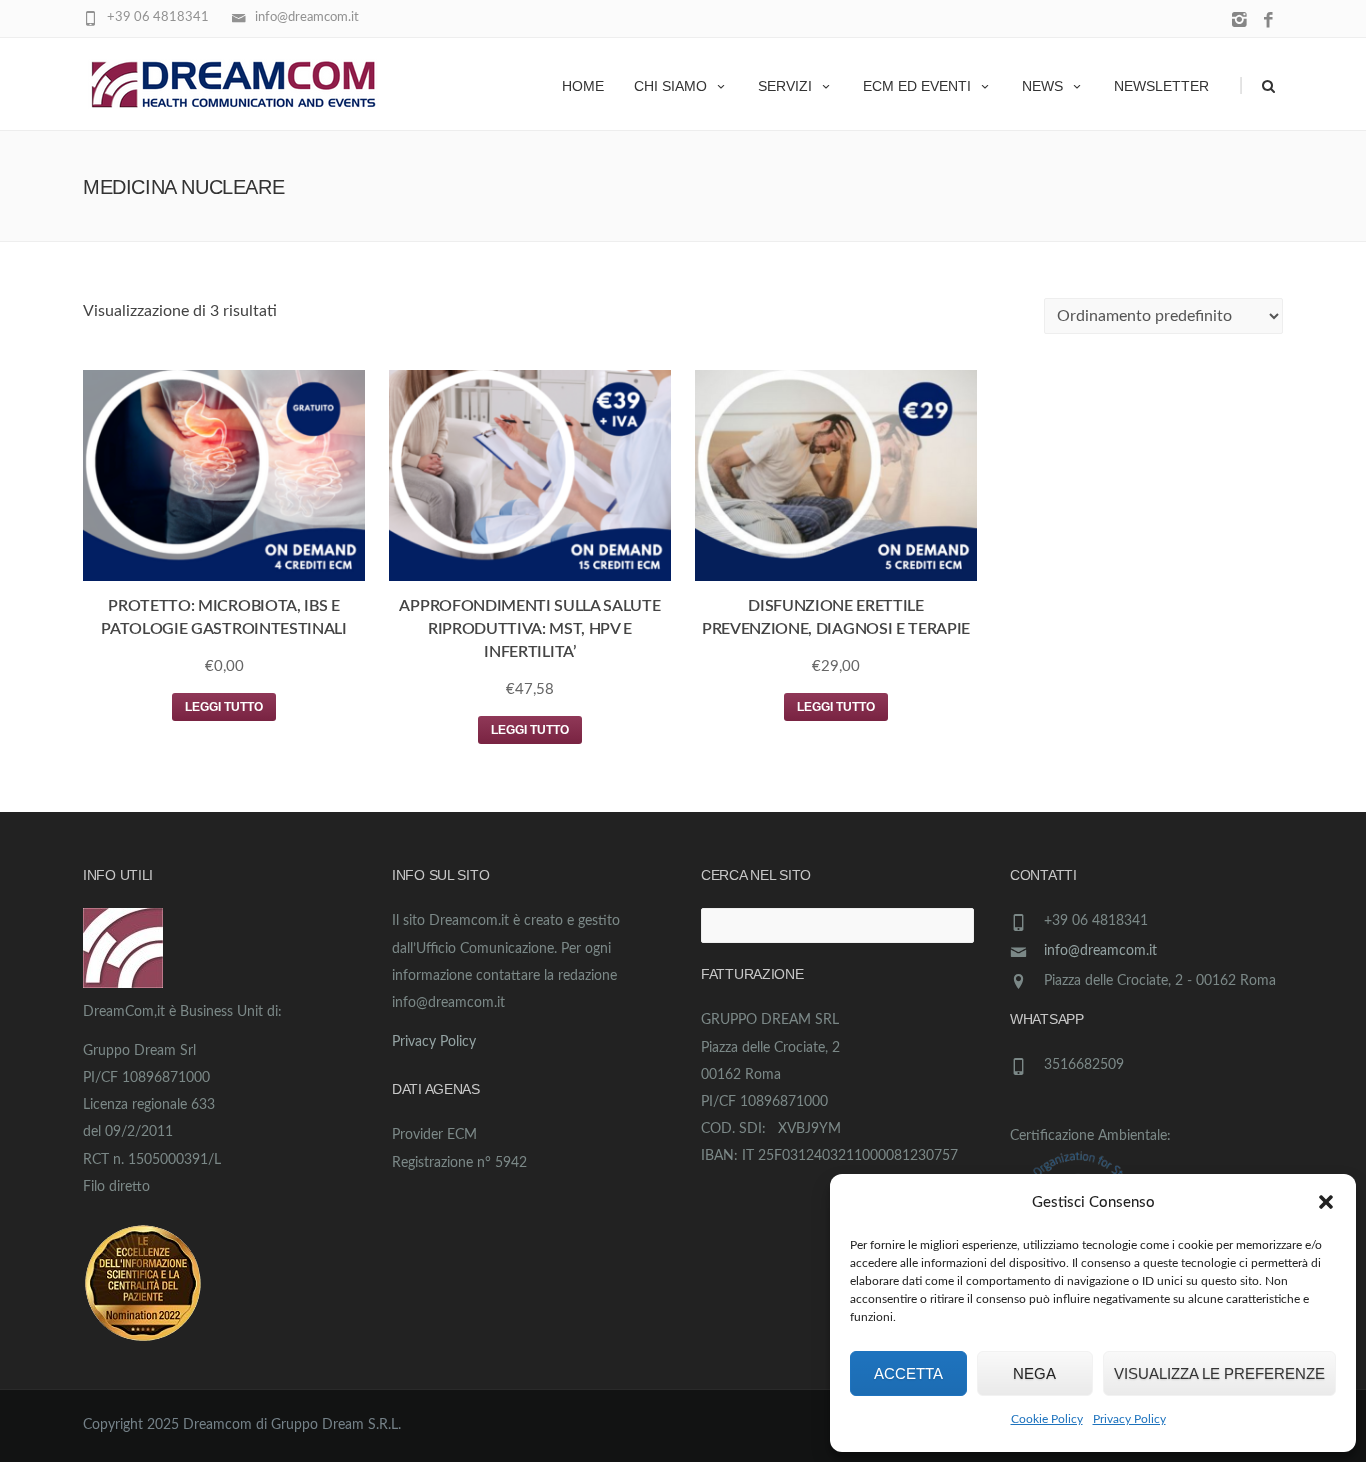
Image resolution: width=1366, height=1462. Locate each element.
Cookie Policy (1047, 1419)
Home (583, 86)
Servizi (785, 86)
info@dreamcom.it (1100, 951)
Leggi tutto (224, 707)
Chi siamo (670, 86)
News (1042, 86)
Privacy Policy (1129, 1419)
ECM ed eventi (917, 86)
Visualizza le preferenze (1219, 1373)
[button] (1326, 1202)
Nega (1034, 1373)
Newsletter (1161, 86)
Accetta (908, 1373)
